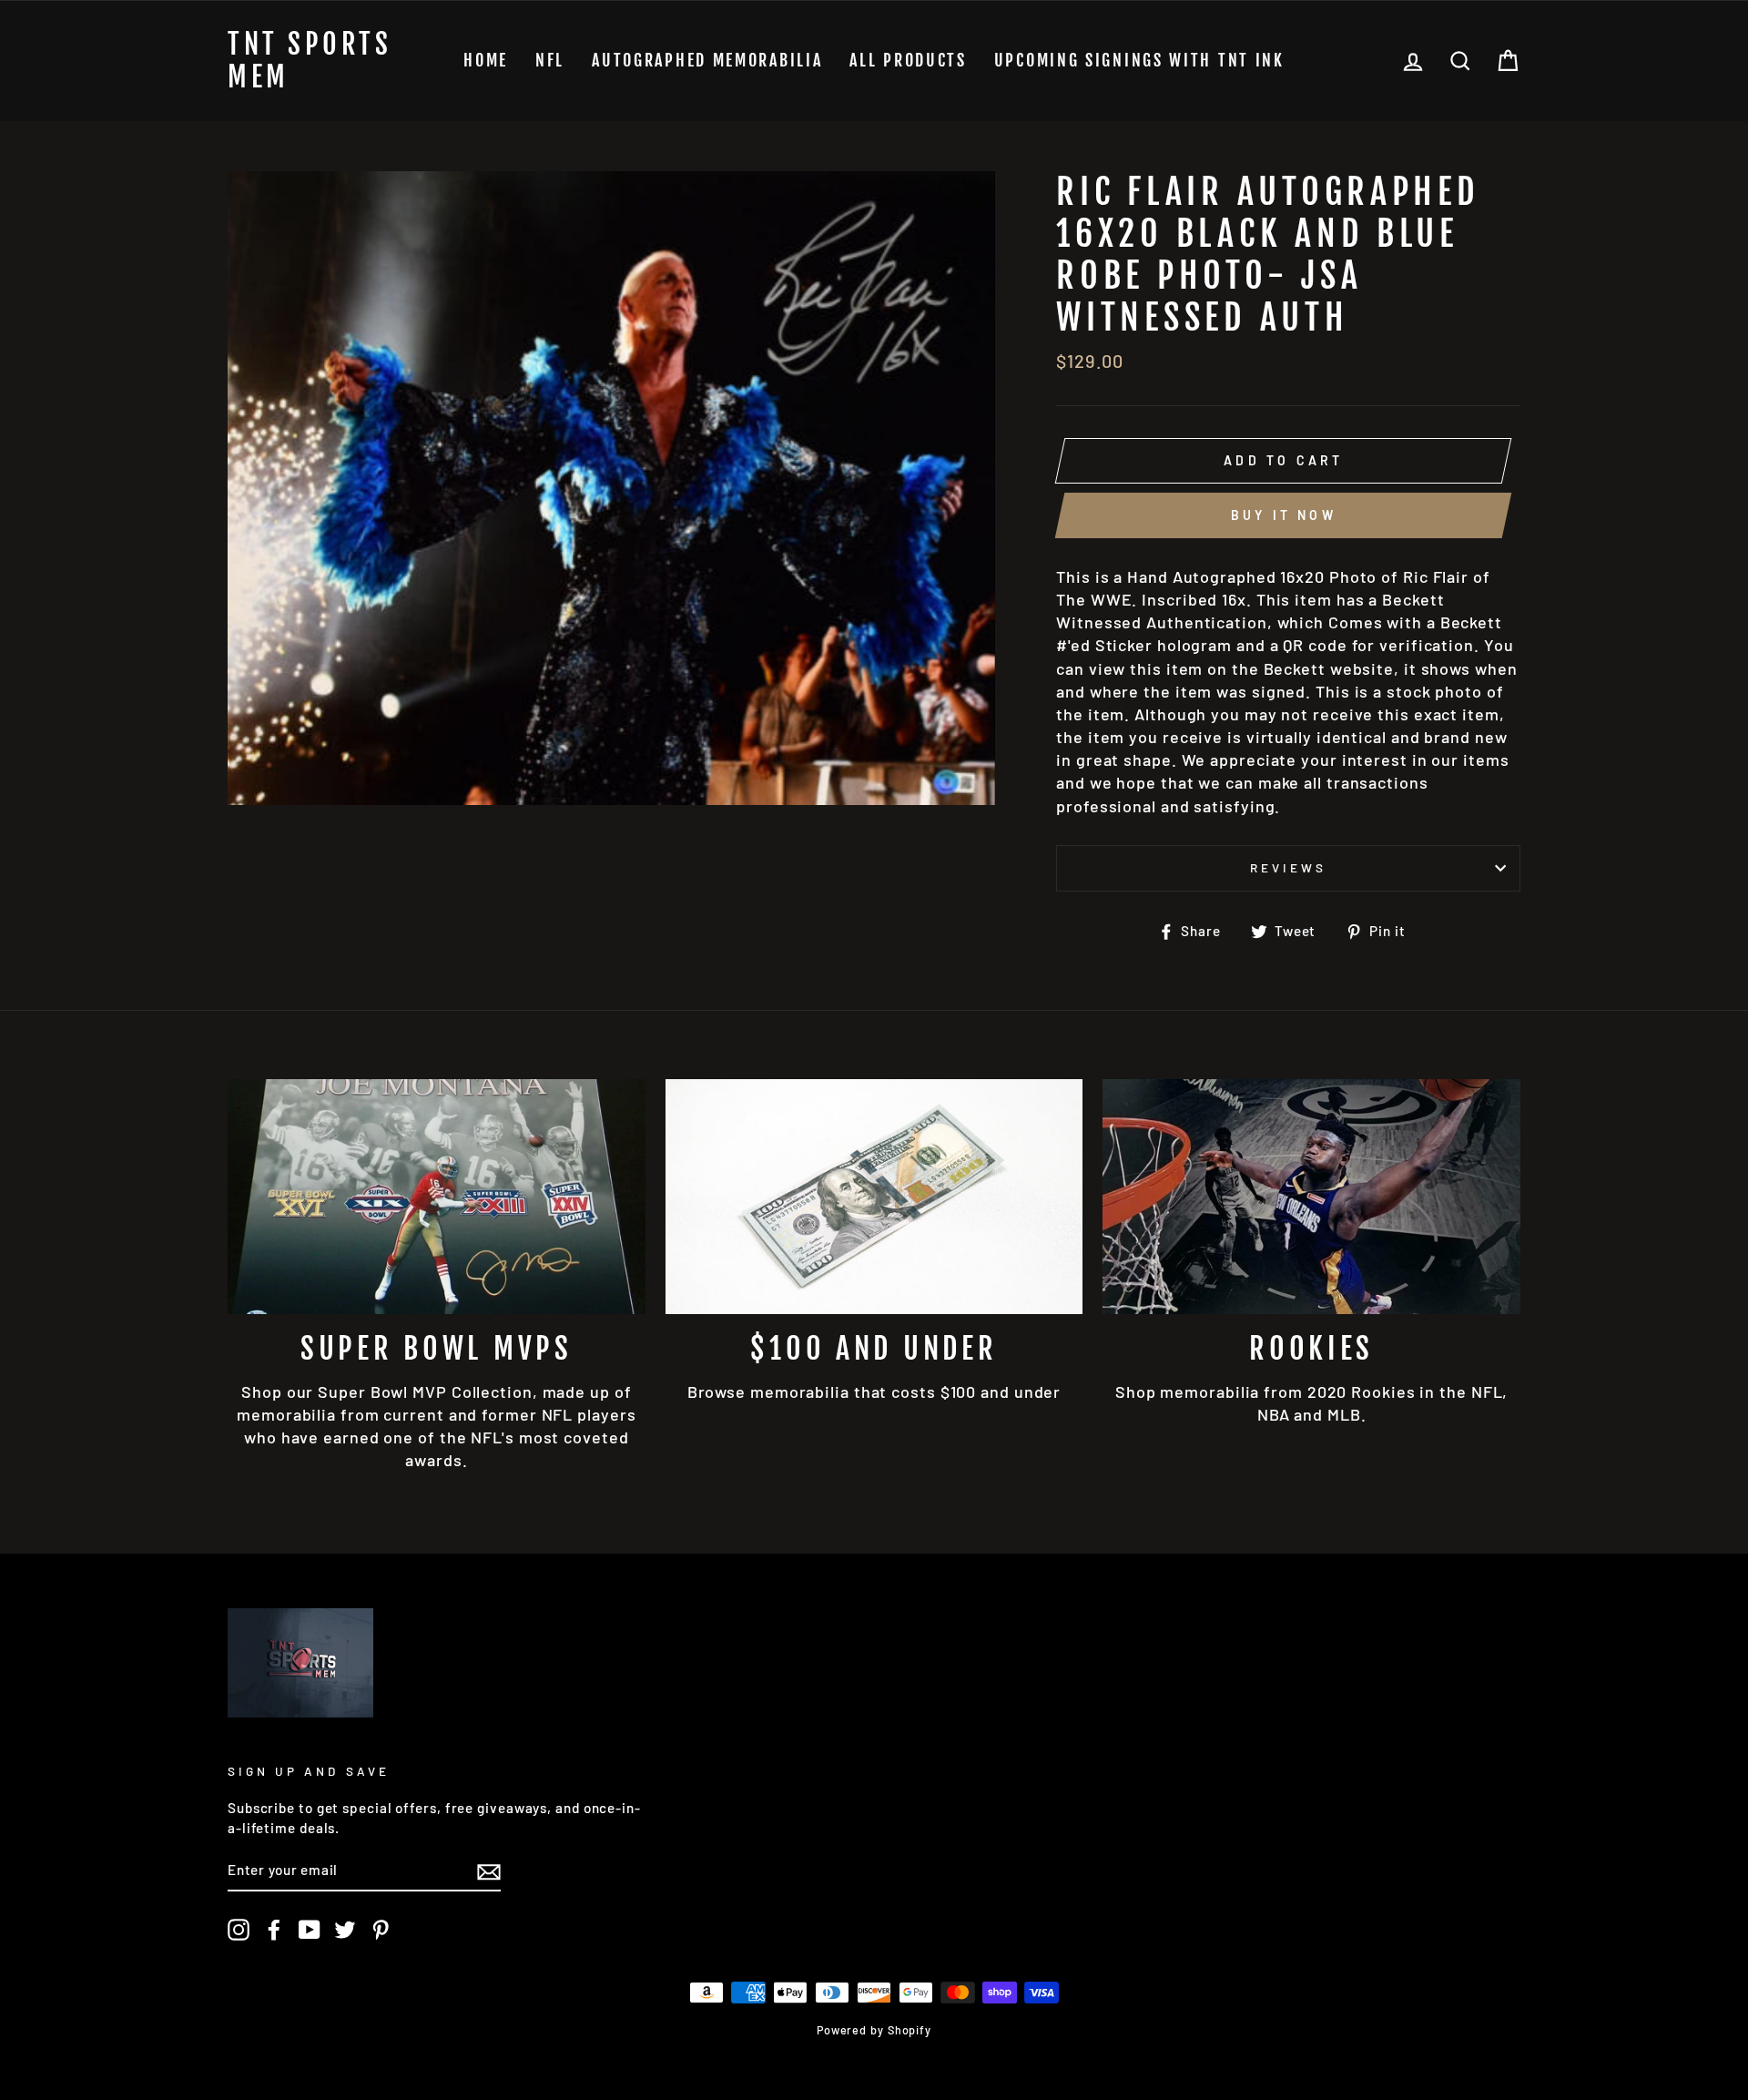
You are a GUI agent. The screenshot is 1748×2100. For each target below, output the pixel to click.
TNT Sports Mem (310, 61)
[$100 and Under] (874, 1197)
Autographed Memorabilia (707, 60)
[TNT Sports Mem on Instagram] (239, 1930)
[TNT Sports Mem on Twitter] (345, 1930)
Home (486, 60)
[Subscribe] (489, 1871)
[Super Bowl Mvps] (437, 1197)
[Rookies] (1311, 1197)
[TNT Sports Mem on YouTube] (310, 1930)
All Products (908, 60)
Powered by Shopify (874, 2030)
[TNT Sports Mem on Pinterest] (381, 1930)
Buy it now (1284, 515)
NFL (550, 60)
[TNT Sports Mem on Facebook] (274, 1930)
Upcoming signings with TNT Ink (1139, 60)
